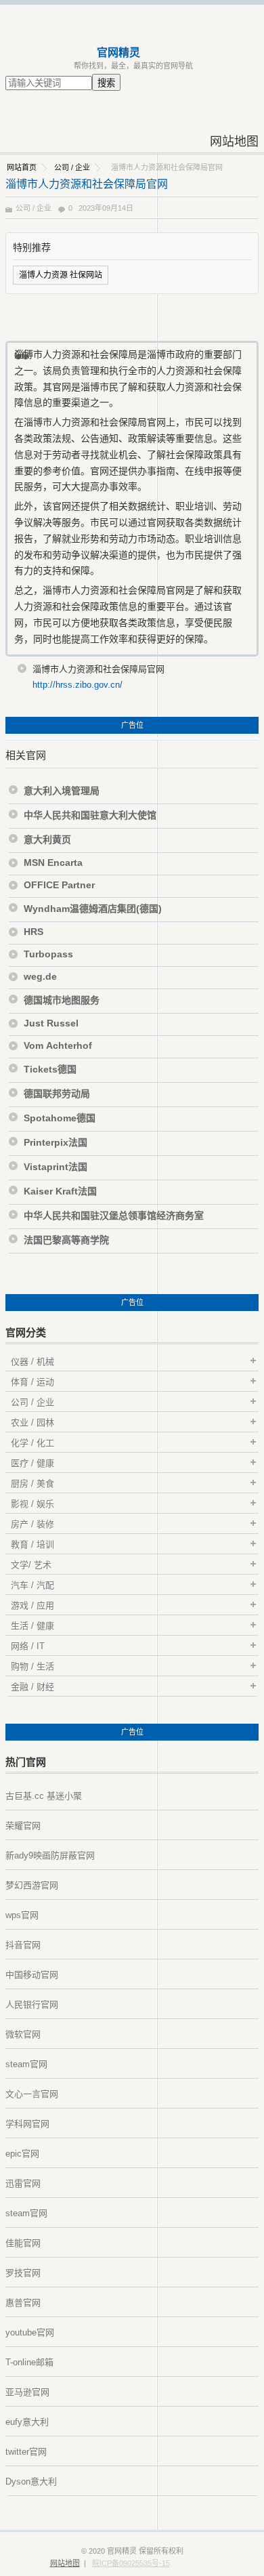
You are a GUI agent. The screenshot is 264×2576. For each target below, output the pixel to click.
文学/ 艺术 (31, 1565)
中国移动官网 (32, 1975)
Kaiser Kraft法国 (60, 1191)
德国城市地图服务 (62, 1000)
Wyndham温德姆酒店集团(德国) (93, 909)
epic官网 (22, 2154)
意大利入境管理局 (62, 791)
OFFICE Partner (59, 885)
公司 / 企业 (72, 167)
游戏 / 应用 (32, 1605)
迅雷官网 (23, 2183)
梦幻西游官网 (32, 1885)
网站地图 (234, 142)
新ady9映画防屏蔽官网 (50, 1855)
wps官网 (22, 1915)
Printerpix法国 (56, 1142)
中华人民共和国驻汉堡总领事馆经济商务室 (114, 1216)
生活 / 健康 (32, 1626)
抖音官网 (23, 1945)
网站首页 (22, 167)
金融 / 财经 (32, 1687)
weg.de (40, 976)
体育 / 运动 (32, 1382)
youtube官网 (30, 2332)
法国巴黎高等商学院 (66, 1240)
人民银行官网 (32, 2004)
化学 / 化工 (32, 1443)
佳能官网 (23, 2243)
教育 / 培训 (32, 1544)
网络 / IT (28, 1646)
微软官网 (23, 2034)
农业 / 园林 (32, 1422)
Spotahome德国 (60, 1118)
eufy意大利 (27, 2422)
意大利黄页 (47, 839)
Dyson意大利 (31, 2481)
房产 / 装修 (32, 1524)
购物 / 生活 (32, 1666)
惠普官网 (23, 2303)
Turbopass (48, 954)
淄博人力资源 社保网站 (61, 275)
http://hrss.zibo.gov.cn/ (78, 685)
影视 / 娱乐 (32, 1504)
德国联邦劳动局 (57, 1094)
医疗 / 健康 (32, 1463)
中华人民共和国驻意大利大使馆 (90, 815)
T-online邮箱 (29, 2362)
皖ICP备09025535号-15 (131, 2563)
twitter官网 (26, 2452)
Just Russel (51, 1023)
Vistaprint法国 (56, 1167)
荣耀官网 (23, 1826)
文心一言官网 (32, 2094)
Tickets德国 (50, 1069)
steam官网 (26, 2064)
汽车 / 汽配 (32, 1585)
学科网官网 (27, 2124)
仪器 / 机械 (32, 1362)
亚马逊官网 (27, 2392)
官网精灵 (118, 53)
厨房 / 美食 (32, 1483)
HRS (34, 932)
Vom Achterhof (58, 1045)
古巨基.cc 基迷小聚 (44, 1796)
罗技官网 (23, 2273)
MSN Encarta (53, 863)
